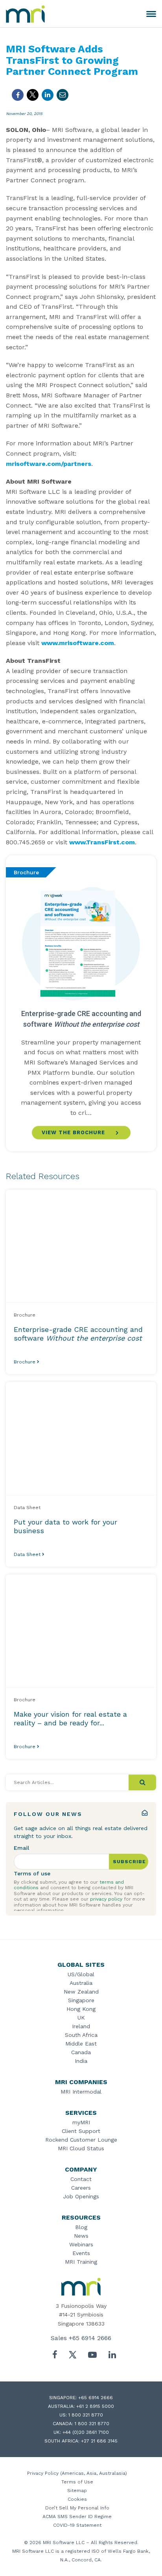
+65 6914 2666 (90, 2338)
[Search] (142, 1782)
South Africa (81, 2035)
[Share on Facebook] (18, 95)
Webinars (81, 2244)
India (81, 2061)
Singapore (81, 2000)
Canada (81, 2052)
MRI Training (81, 2262)
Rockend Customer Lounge (81, 2140)
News (81, 2236)
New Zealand (81, 1992)
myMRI (81, 2122)
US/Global (81, 1974)
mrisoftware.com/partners (49, 464)
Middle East (81, 2044)
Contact (81, 2179)
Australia (81, 1983)
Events (81, 2253)
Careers (81, 2188)
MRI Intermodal (81, 2092)
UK (81, 2018)
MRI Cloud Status (81, 2148)
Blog (81, 2227)
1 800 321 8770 (86, 2415)
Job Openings (81, 2196)
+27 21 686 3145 (99, 2441)
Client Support (81, 2131)
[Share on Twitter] (33, 95)
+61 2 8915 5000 (95, 2406)
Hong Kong (81, 2009)
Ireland (81, 2026)
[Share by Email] (63, 95)
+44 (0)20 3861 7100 (86, 2432)
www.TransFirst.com (102, 842)
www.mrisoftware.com (78, 643)
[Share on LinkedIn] (48, 95)
